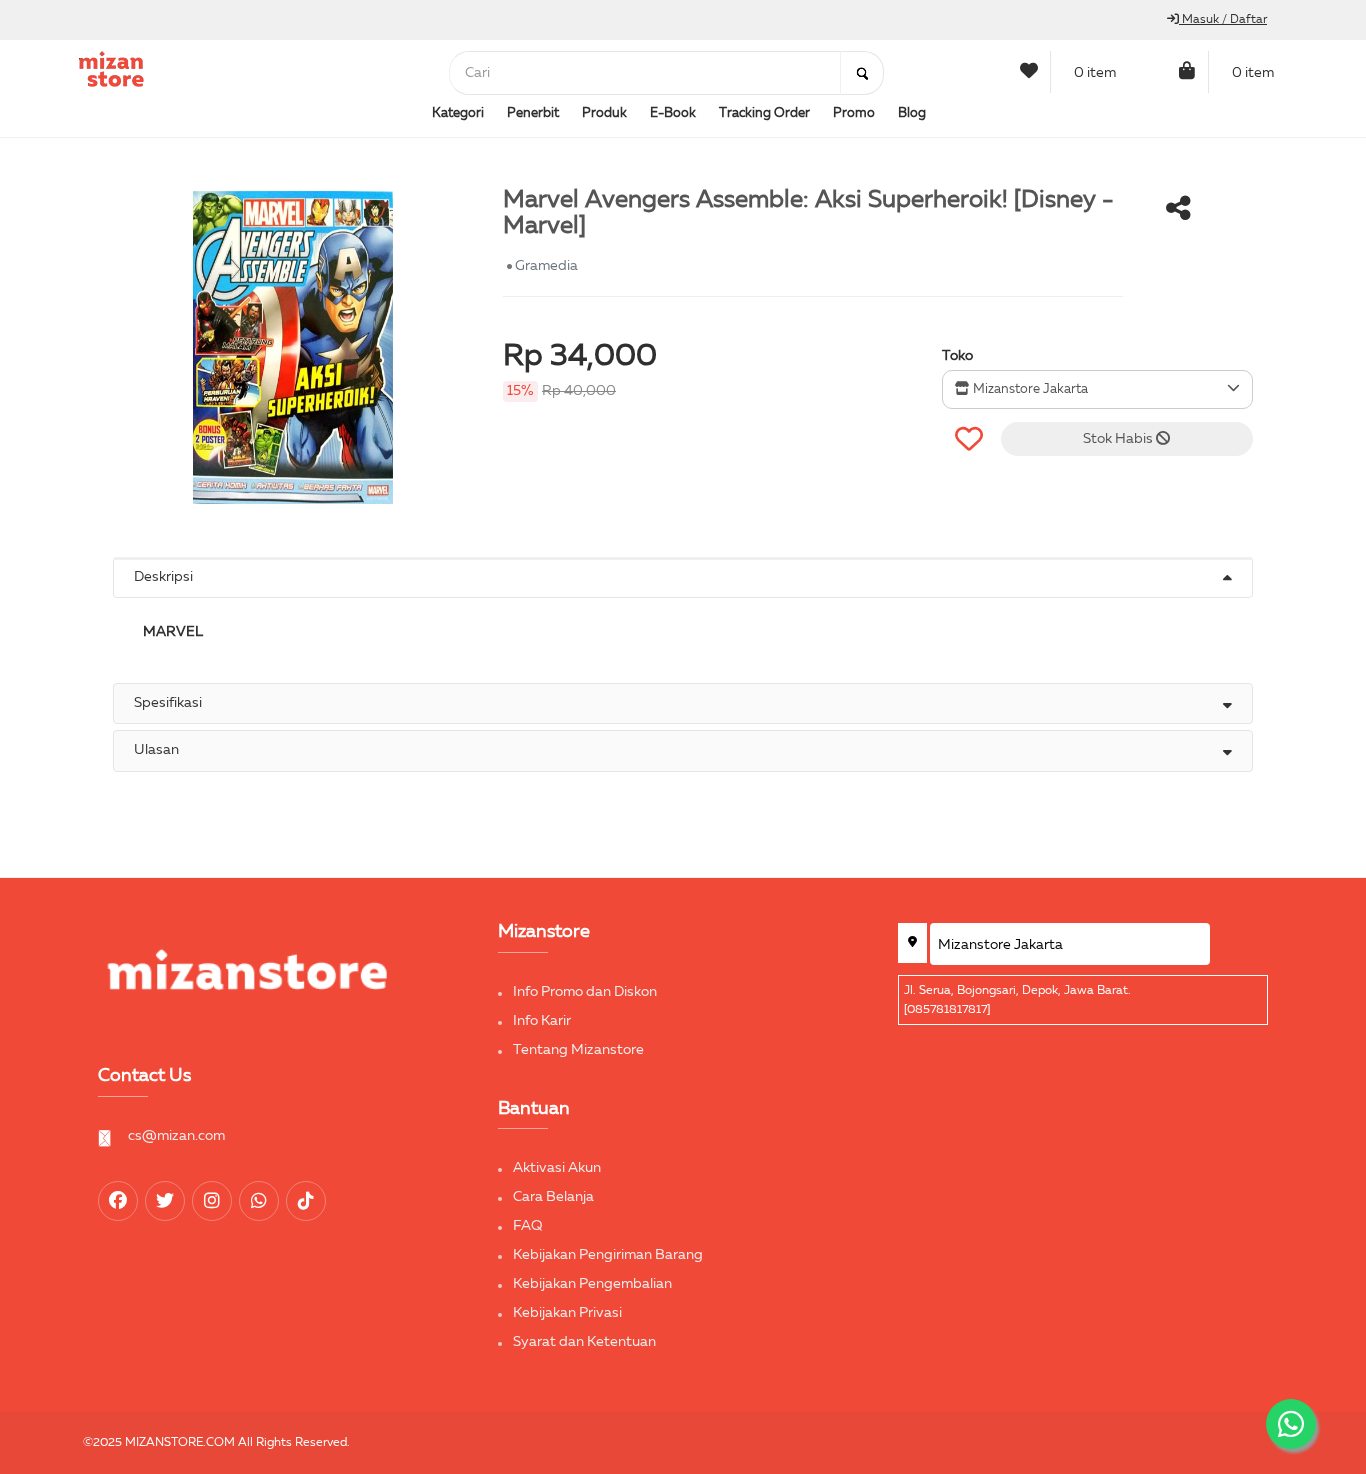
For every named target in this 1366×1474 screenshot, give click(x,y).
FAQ (528, 1226)
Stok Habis (1119, 439)
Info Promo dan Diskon (585, 992)
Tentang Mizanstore (578, 1050)
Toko (957, 356)
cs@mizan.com (176, 1136)
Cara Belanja (553, 1197)
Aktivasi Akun (557, 1168)
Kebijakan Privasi (567, 1313)
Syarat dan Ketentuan (584, 1342)
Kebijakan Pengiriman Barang (608, 1255)
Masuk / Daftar (1223, 20)
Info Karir (542, 1021)
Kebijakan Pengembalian (592, 1284)
